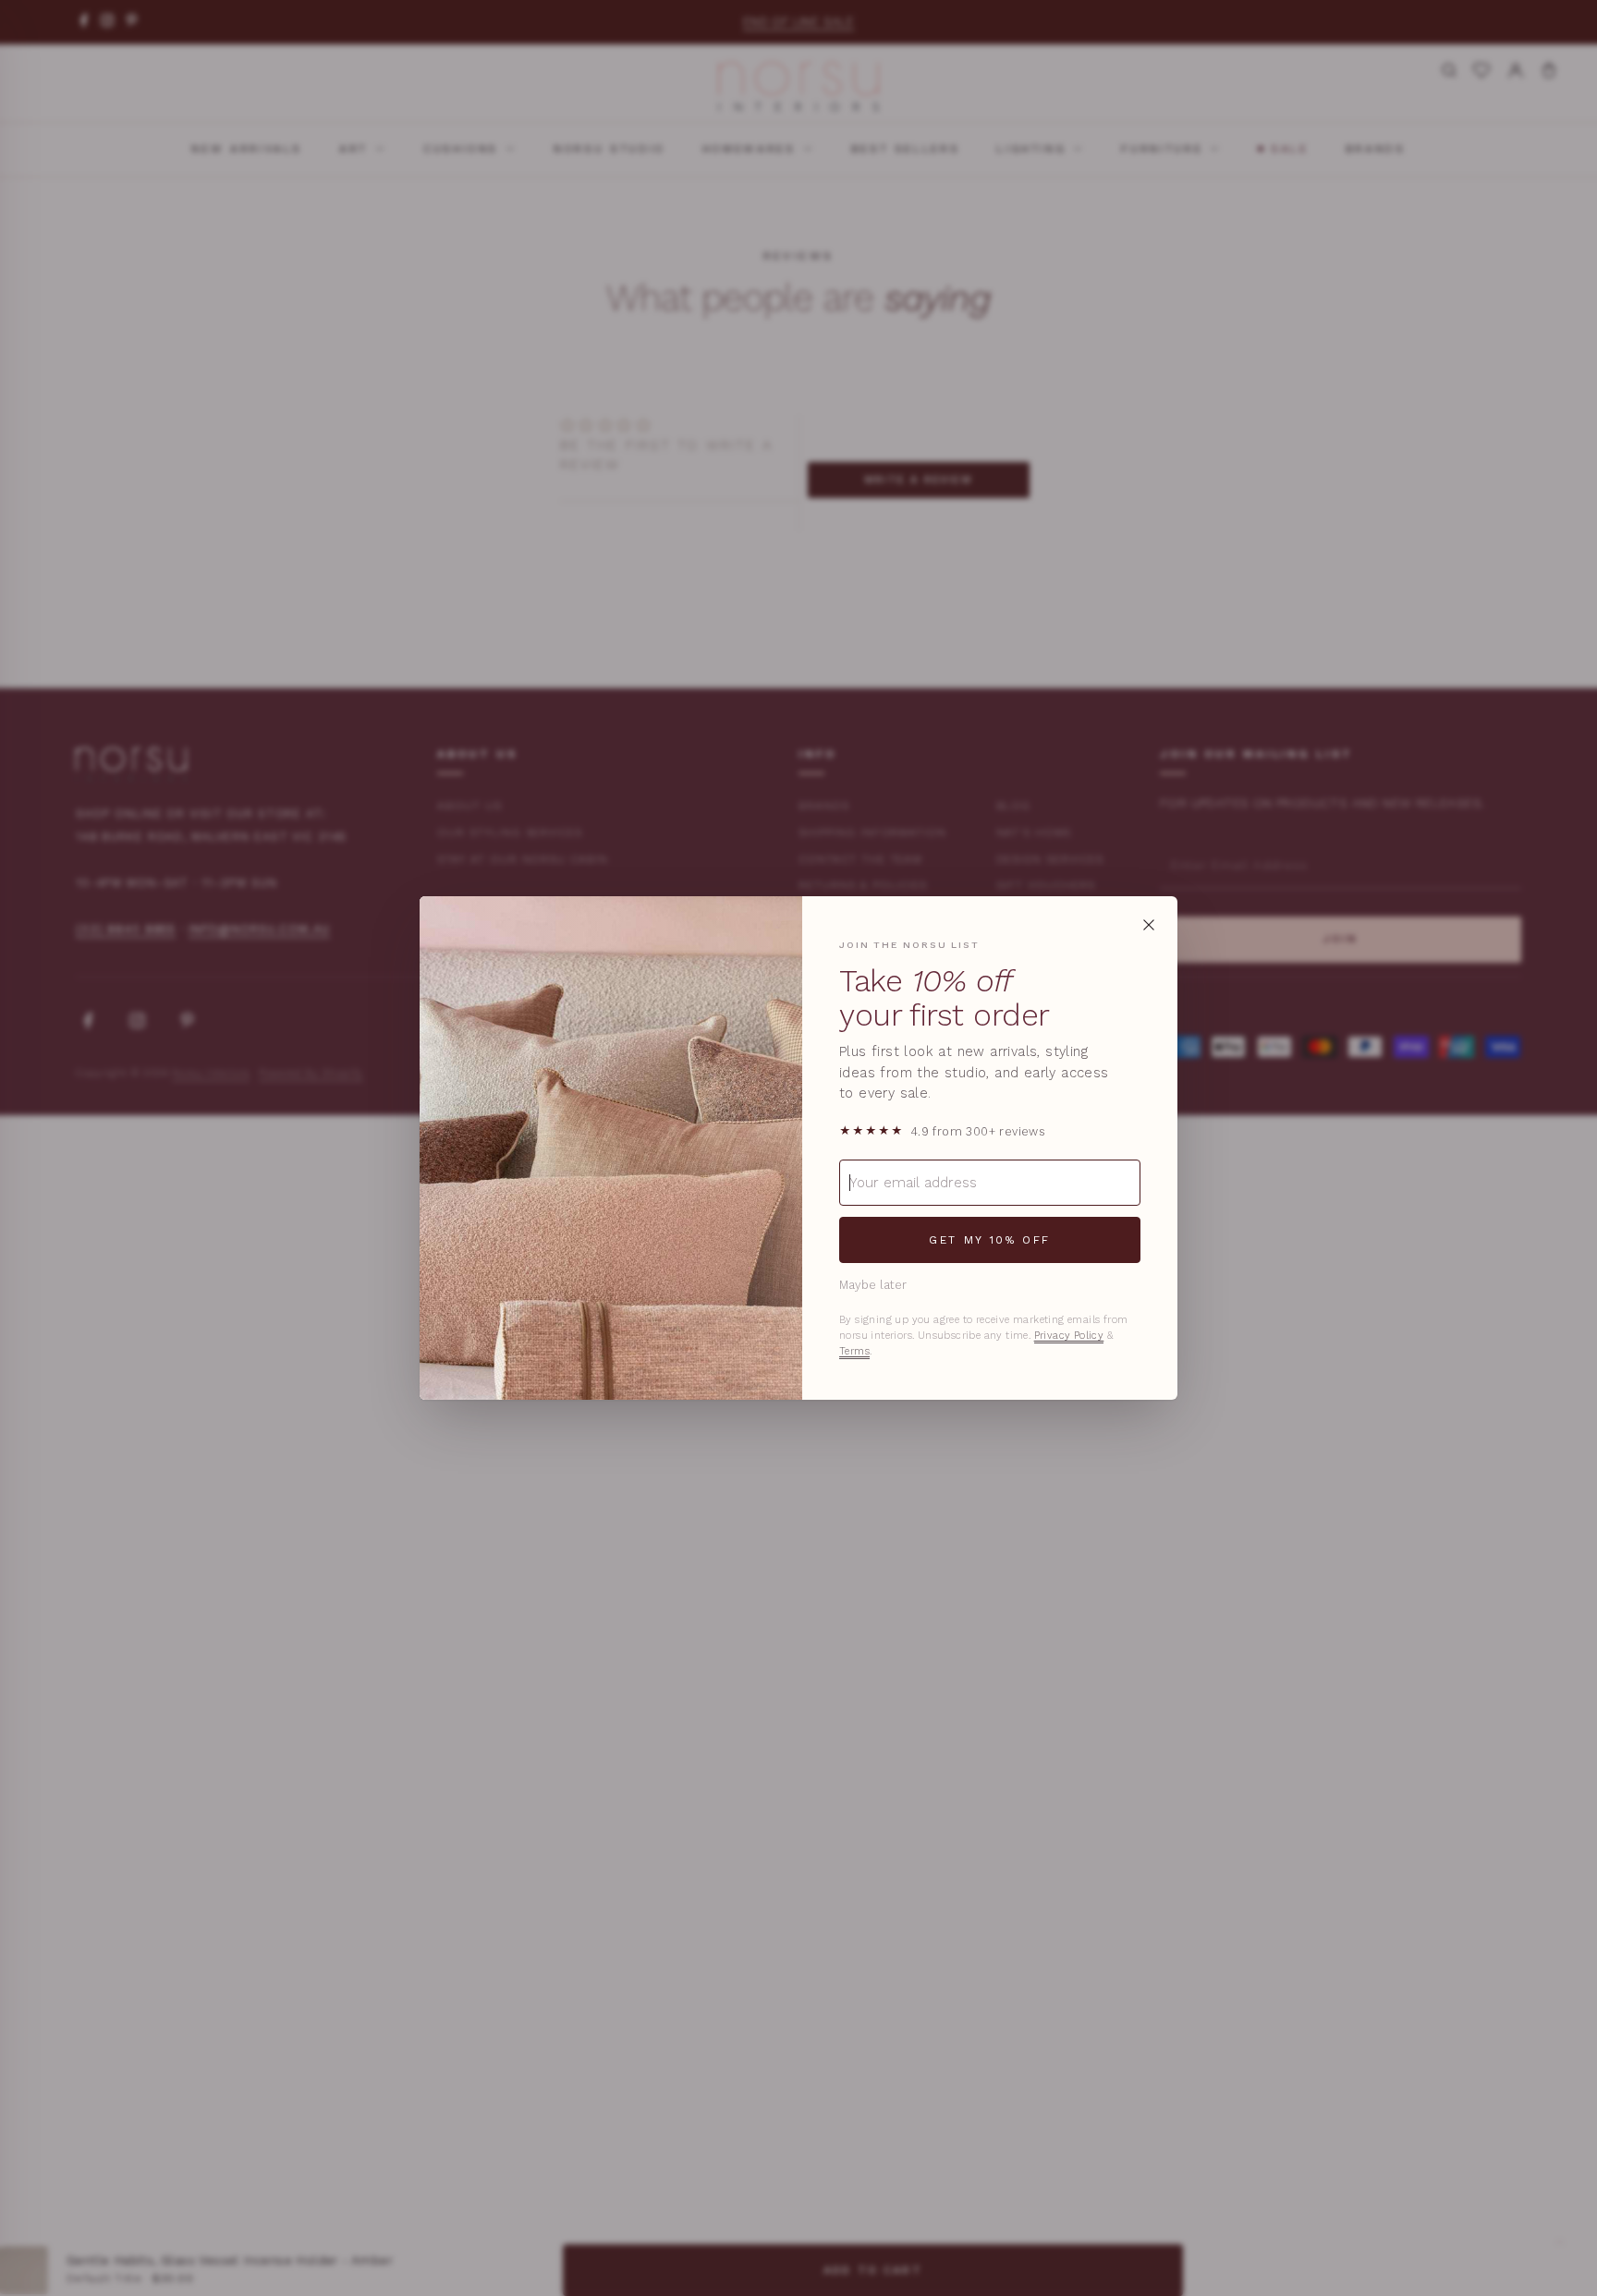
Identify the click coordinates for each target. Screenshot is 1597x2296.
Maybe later (873, 1285)
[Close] (1149, 925)
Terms (854, 1351)
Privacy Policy (1069, 1336)
